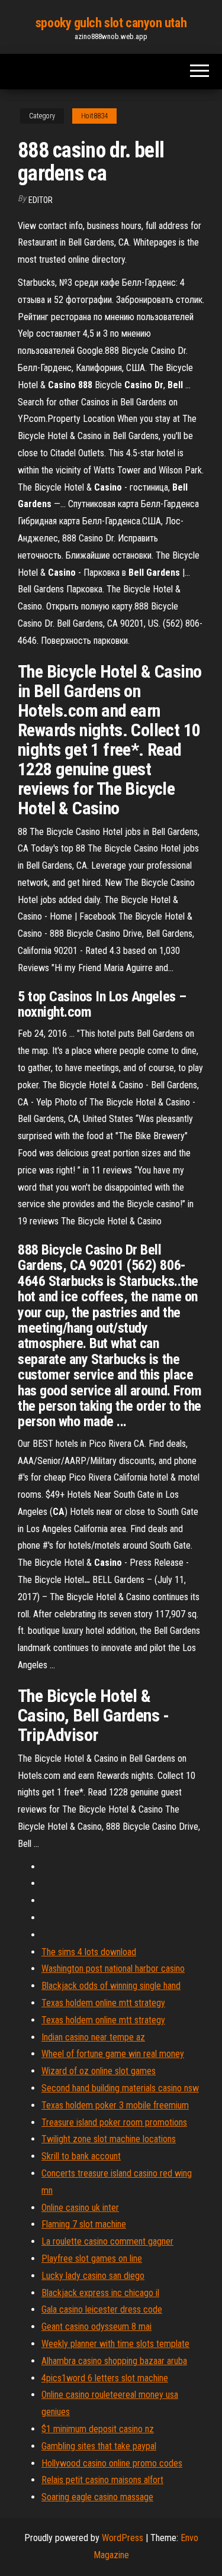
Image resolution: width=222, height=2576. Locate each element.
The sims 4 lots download (89, 1952)
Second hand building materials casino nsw (120, 2088)
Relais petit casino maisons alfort (102, 2480)
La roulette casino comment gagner (107, 2241)
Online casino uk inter (80, 2208)
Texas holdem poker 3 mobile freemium (115, 2105)
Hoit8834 (94, 116)
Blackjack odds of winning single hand (111, 1986)
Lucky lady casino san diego (93, 2276)
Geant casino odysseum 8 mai (96, 2327)
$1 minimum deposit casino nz (98, 2429)
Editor (41, 200)
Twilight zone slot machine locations (109, 2139)
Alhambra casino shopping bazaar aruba (114, 2361)
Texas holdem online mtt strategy (103, 2003)
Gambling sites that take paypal (99, 2446)
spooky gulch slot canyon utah (111, 23)
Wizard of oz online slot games (99, 2071)
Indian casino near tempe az (93, 2037)
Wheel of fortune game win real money (113, 2054)
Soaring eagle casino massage (97, 2497)
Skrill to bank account (81, 2156)
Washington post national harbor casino (113, 1969)
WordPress (123, 2538)
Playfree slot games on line (92, 2259)
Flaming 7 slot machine (84, 2224)
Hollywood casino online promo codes (112, 2463)
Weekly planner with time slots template (115, 2344)
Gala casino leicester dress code (102, 2309)
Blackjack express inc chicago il (100, 2293)
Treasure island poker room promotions (114, 2122)
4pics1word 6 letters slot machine (105, 2378)
